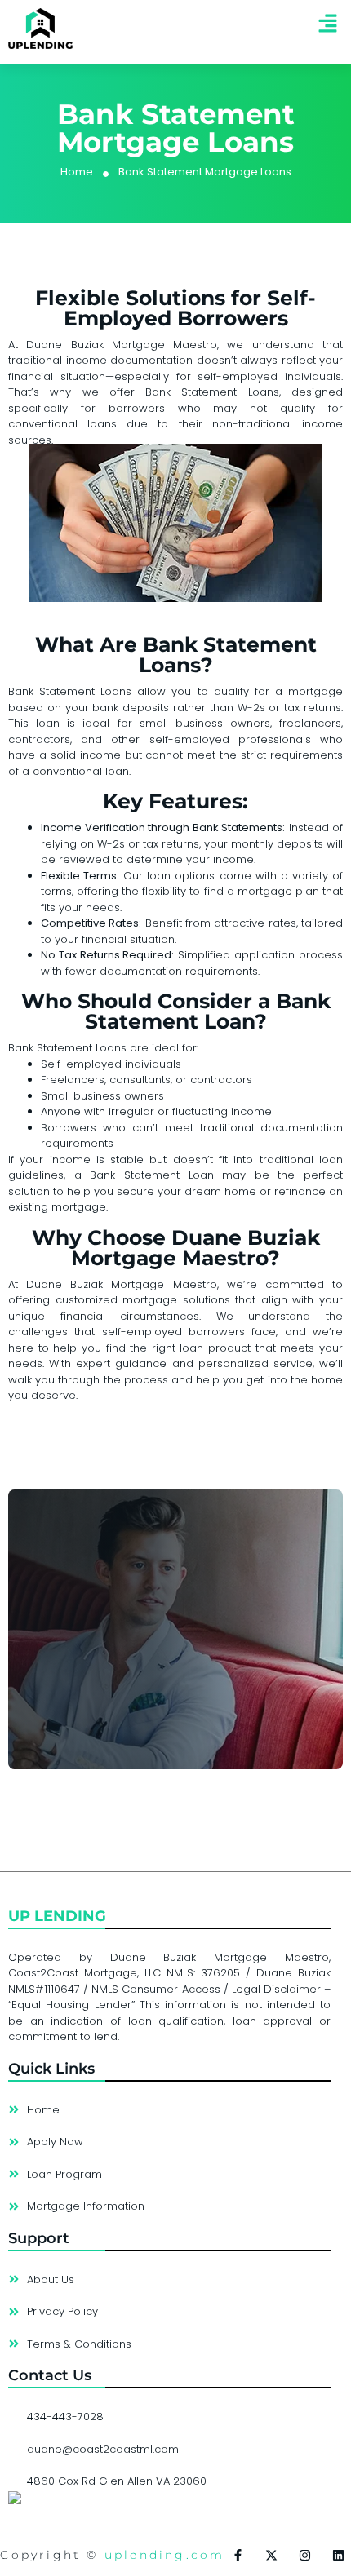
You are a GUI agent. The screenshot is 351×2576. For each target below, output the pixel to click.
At (17, 1284)
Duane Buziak (64, 345)
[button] (328, 24)
